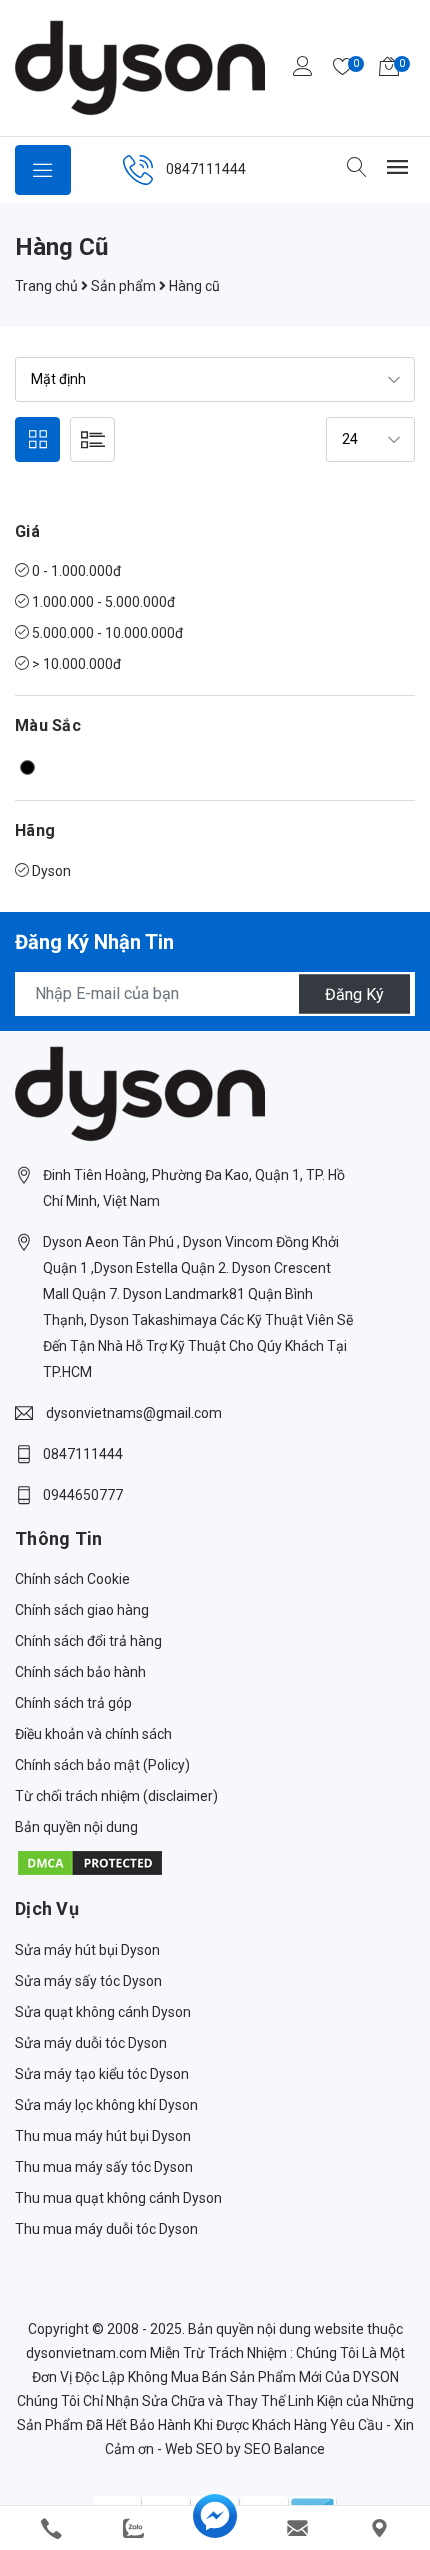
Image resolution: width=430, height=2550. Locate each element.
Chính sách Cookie (72, 1579)
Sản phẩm (123, 286)
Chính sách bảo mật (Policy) (102, 1765)
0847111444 (206, 169)
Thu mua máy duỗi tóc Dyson (106, 2229)
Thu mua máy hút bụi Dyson (103, 2136)
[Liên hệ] (379, 2528)
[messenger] (215, 2528)
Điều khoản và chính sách (93, 1734)
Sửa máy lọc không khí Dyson (106, 2105)
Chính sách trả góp (73, 1703)
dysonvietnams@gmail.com (134, 1413)
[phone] (51, 2528)
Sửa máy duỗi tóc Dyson (91, 2043)
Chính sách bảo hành (80, 1672)
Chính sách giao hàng (82, 1610)
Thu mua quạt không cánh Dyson (118, 2198)
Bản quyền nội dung (76, 1827)
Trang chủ (46, 286)
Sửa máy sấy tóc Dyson (88, 1981)
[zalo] (133, 2528)
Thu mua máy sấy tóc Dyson (104, 2167)
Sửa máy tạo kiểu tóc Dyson (102, 2074)
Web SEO (194, 2449)
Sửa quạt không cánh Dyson (103, 2012)
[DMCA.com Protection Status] (90, 1862)
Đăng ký (354, 993)
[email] (297, 2528)
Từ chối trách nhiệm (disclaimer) (116, 1796)
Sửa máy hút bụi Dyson (87, 1950)
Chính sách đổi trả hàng (88, 1641)
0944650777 (83, 1495)
